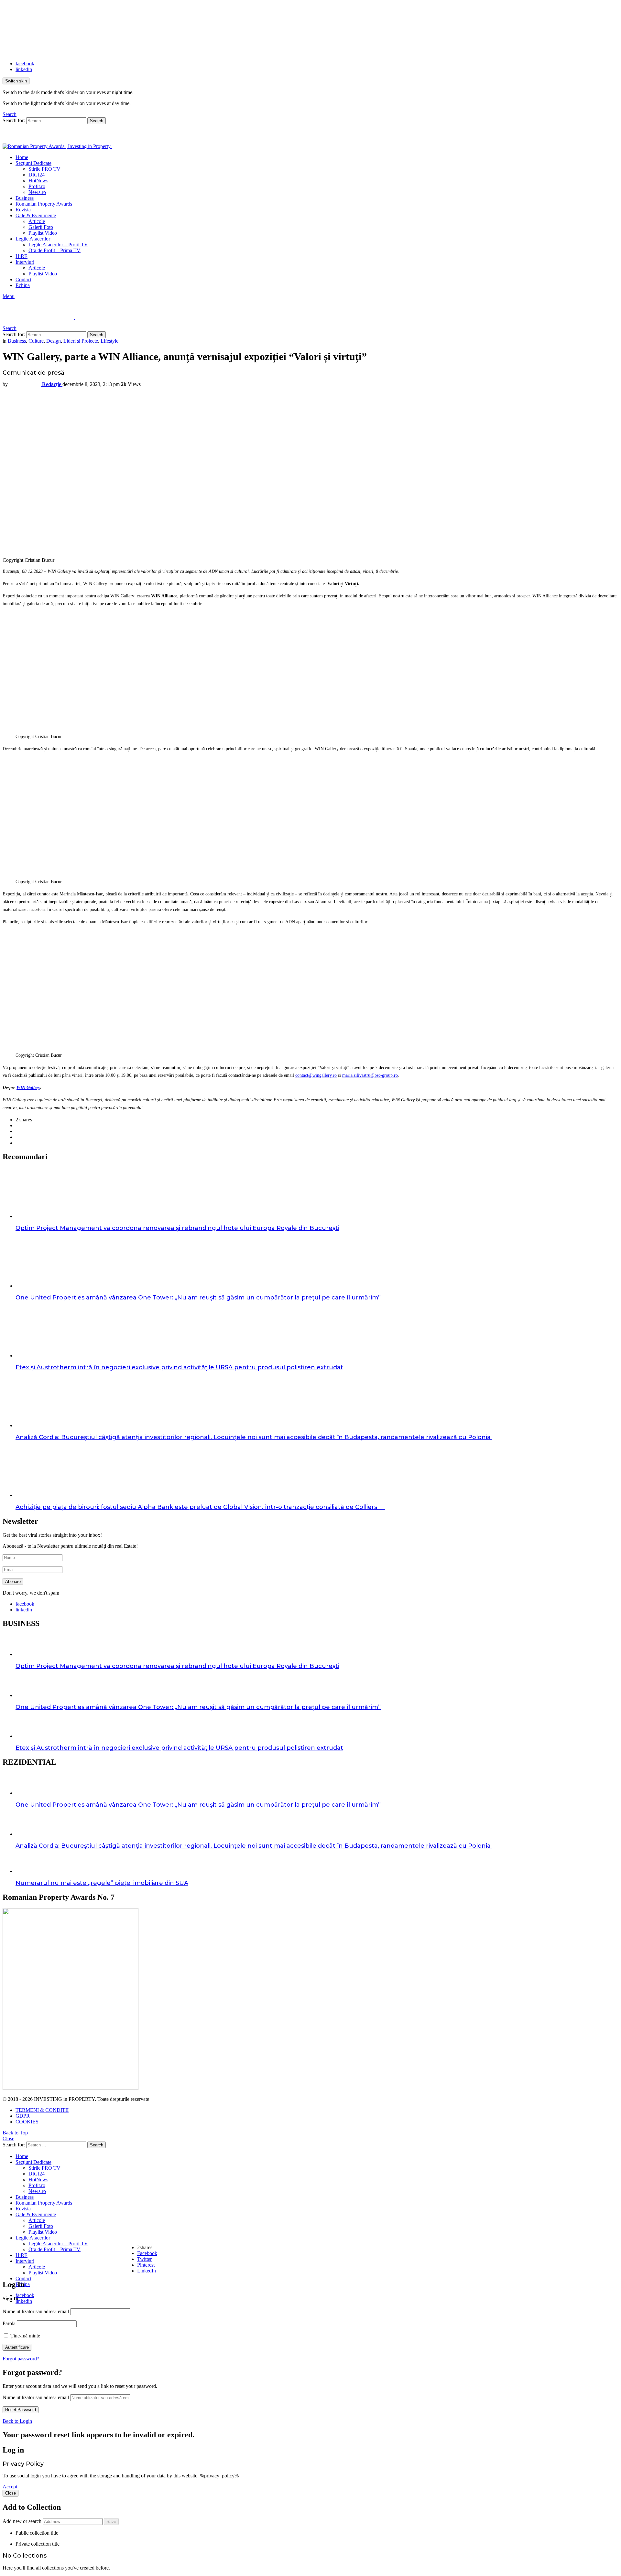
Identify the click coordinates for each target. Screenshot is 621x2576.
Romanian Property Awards (44, 204)
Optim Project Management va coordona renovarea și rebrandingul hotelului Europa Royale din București (177, 1228)
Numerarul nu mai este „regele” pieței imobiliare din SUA (102, 1883)
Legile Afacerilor (33, 239)
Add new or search (23, 2521)
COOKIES (27, 2122)
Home (22, 157)
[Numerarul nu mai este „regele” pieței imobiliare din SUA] (317, 1865)
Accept (10, 2487)
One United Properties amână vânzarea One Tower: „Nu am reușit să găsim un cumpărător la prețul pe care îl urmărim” (198, 1298)
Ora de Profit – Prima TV (54, 250)
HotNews (38, 181)
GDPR (23, 2116)
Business (25, 198)
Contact (23, 279)
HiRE (22, 256)
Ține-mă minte (25, 2336)
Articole (37, 221)
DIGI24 (37, 175)
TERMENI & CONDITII (42, 2110)
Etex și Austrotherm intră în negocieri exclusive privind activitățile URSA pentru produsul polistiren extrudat (179, 1367)
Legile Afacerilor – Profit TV (58, 245)
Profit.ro (37, 186)
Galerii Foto (41, 227)
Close (8, 2138)
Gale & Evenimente (36, 215)
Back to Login (17, 2421)
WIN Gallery (28, 1088)
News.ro (37, 192)
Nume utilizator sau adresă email (36, 2311)
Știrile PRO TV (44, 169)
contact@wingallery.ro (316, 1075)
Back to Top (15, 2133)
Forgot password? (21, 2359)
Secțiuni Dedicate (33, 163)
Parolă (9, 2323)
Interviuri (25, 262)
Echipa (23, 285)
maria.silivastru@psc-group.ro (370, 1075)
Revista (23, 210)
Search (97, 121)
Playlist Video (43, 233)
